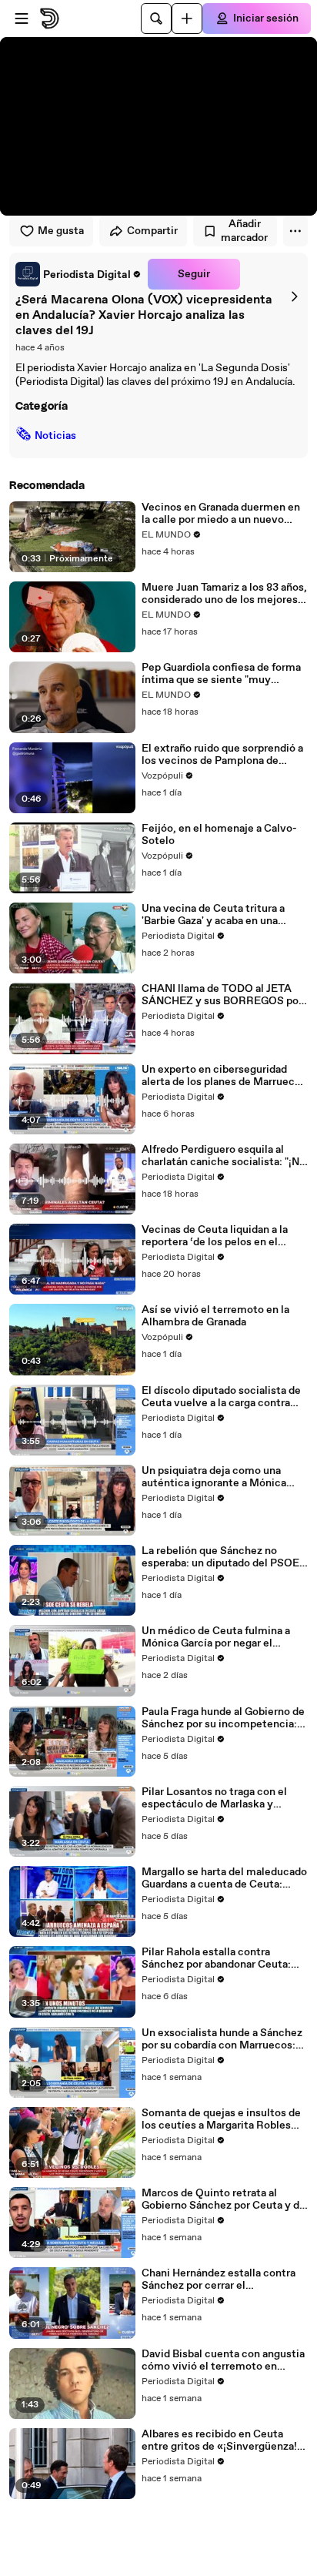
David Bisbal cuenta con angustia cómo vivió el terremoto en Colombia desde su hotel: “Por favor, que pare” (223, 2360)
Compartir (152, 231)
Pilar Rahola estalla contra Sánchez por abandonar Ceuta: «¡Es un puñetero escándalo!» (216, 1958)
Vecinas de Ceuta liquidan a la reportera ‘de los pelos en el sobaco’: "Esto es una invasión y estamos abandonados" (220, 1236)
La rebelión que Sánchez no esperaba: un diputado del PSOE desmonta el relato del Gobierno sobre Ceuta (221, 1557)
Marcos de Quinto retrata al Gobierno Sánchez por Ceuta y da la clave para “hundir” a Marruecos (223, 2199)
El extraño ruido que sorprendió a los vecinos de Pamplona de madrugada (222, 755)
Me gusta (61, 231)
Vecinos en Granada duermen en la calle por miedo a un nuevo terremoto (221, 514)
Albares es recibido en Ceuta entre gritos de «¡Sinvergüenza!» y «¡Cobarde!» (222, 2440)
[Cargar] (187, 18)
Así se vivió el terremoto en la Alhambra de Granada (215, 1316)
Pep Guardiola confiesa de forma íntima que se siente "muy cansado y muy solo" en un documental (221, 674)
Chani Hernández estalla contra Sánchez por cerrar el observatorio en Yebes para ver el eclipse (223, 2280)
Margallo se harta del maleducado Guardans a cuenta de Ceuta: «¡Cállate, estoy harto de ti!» (224, 1878)
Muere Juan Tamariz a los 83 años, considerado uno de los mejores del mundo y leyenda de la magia (224, 594)
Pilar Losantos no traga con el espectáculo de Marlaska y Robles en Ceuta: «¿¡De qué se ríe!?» (217, 1798)
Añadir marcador (244, 231)
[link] (78, 274)
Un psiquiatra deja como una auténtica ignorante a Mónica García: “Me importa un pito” (214, 1477)
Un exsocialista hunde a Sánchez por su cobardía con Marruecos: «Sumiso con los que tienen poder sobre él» (222, 2039)
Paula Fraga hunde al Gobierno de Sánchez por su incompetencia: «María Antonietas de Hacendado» (223, 1718)
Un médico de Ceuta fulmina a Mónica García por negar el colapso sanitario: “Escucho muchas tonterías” (216, 1637)
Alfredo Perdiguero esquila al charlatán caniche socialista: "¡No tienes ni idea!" (224, 1156)
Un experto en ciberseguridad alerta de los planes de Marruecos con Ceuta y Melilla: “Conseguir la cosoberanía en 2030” (224, 1076)
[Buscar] (156, 18)
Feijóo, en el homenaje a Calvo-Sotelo (219, 835)
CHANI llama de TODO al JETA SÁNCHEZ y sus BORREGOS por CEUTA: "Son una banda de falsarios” (222, 995)
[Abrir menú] (22, 18)
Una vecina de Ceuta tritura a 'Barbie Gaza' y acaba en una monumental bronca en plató (213, 915)
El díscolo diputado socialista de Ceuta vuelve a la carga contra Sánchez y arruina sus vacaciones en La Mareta (224, 1397)
